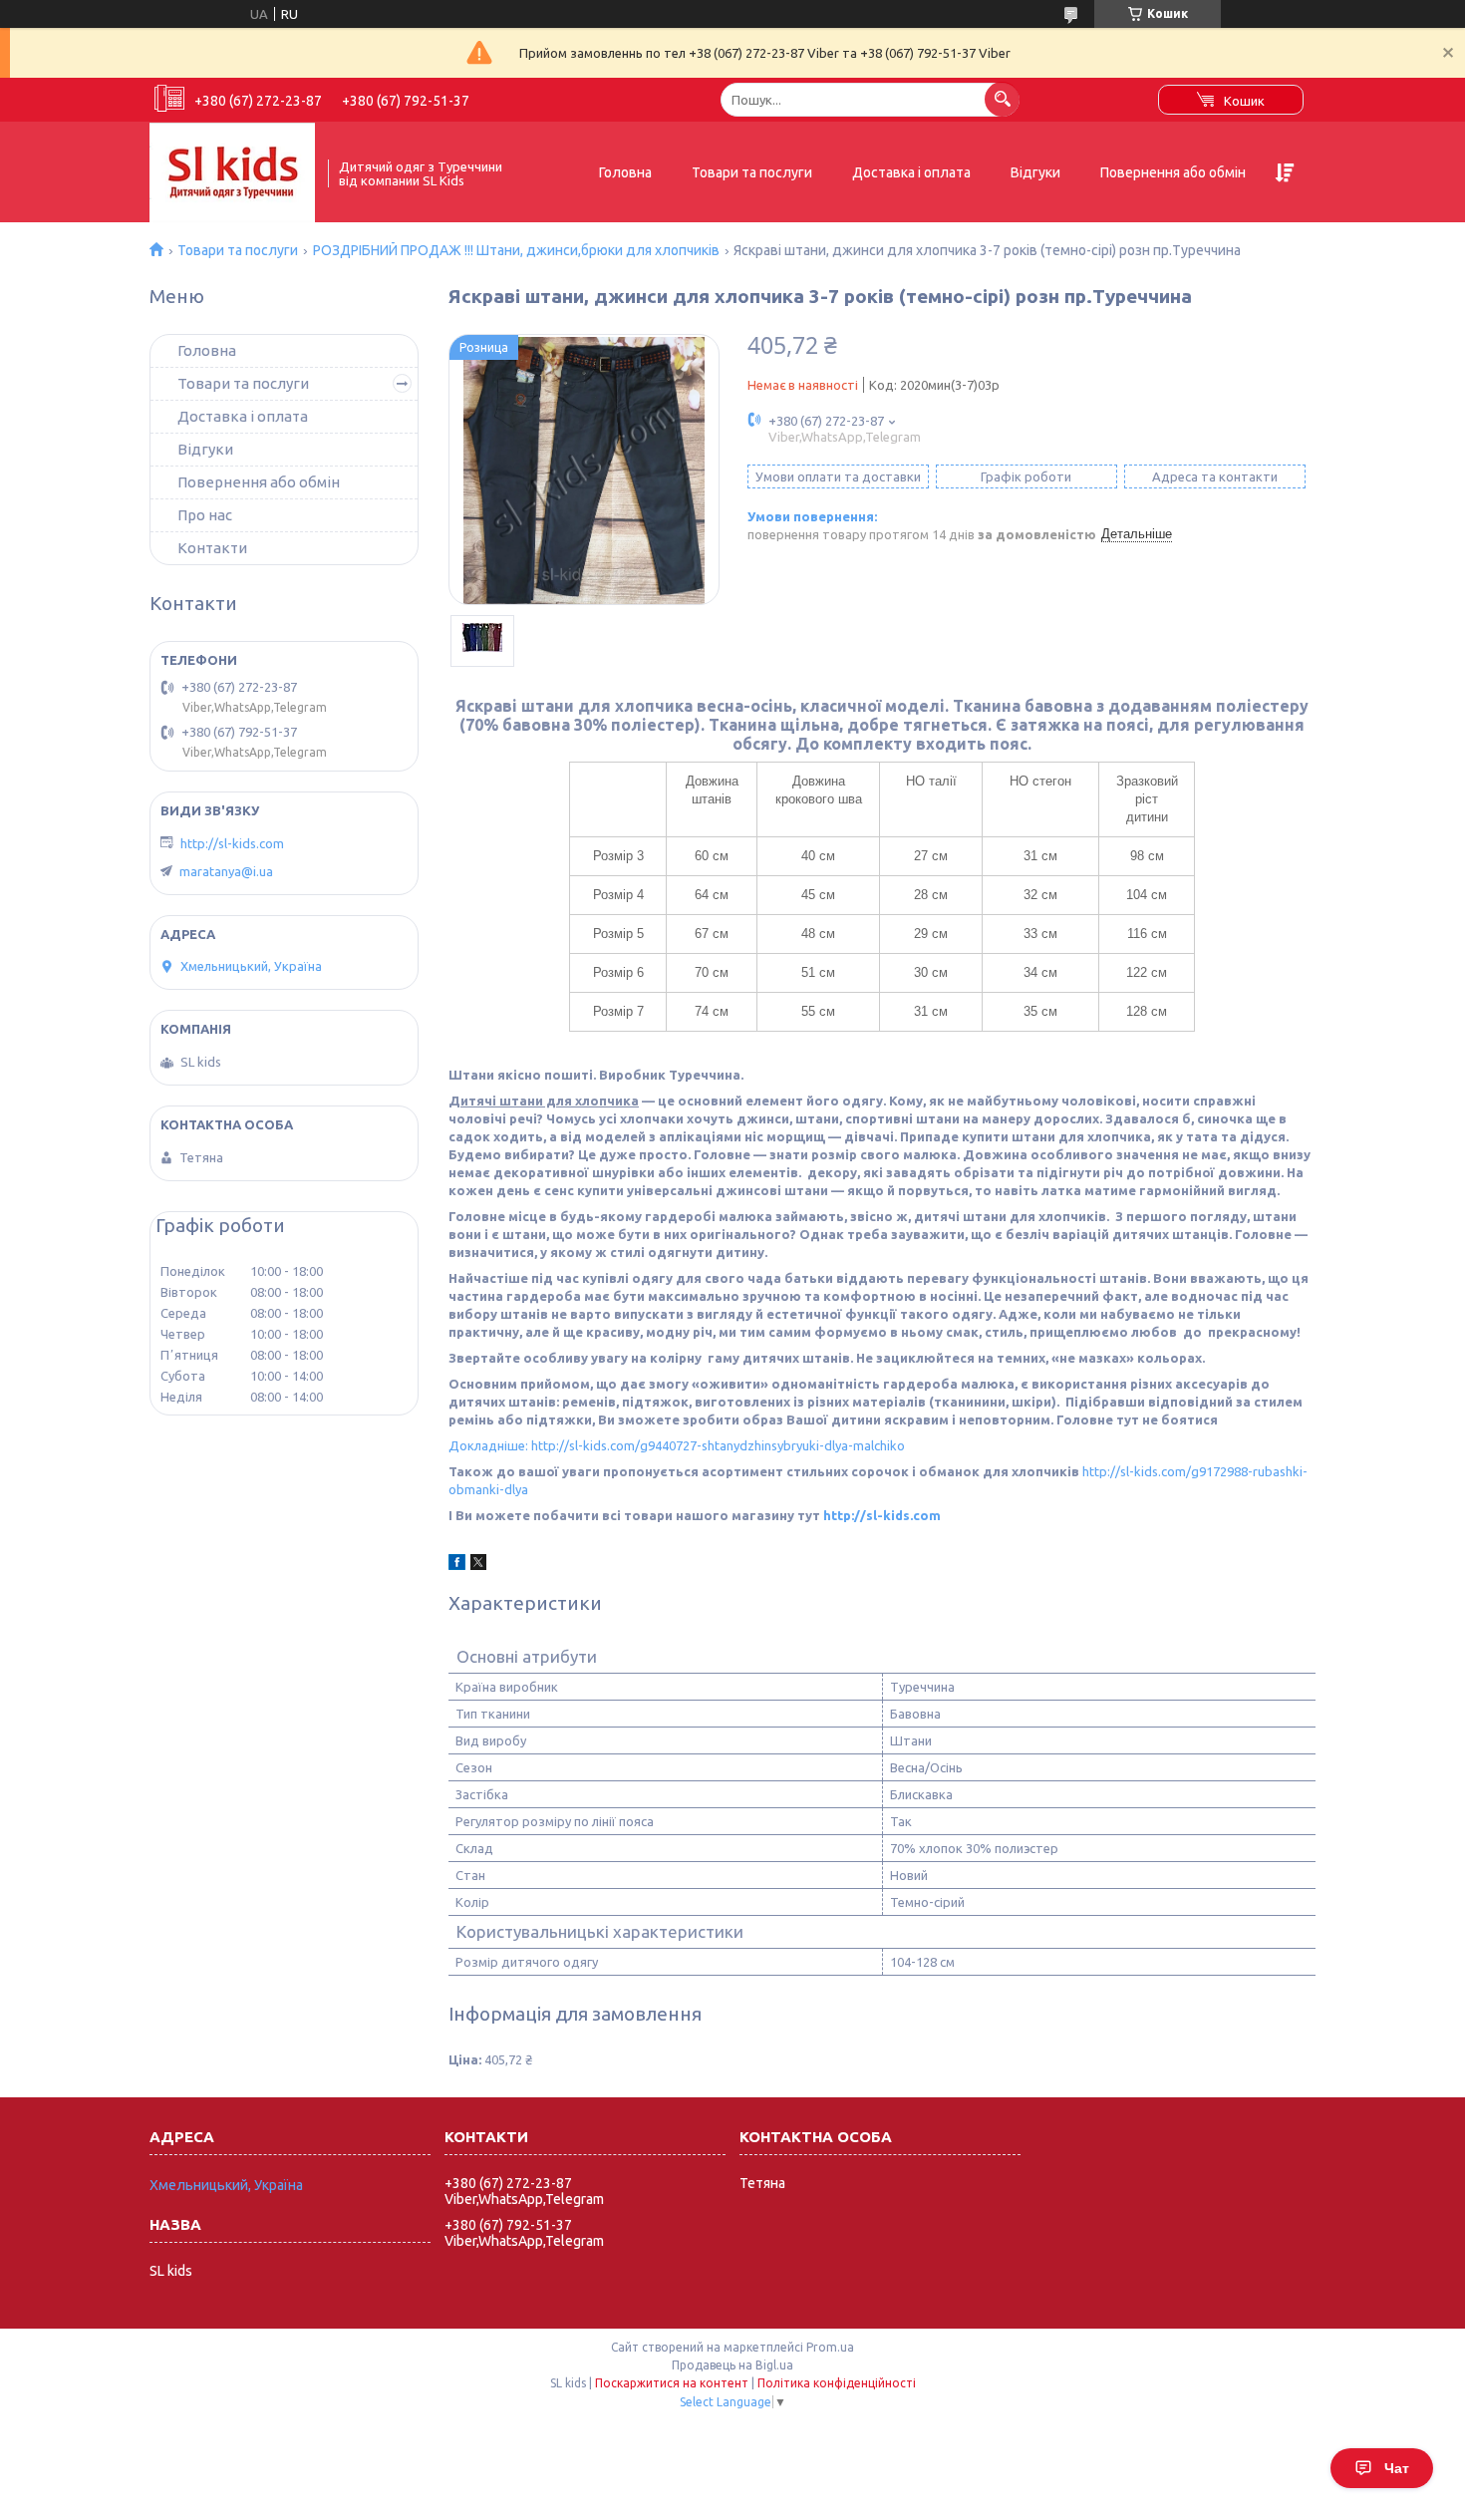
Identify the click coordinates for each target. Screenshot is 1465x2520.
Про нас (205, 515)
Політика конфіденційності (837, 2383)
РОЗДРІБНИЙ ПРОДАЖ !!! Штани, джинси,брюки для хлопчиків (516, 250)
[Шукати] (1002, 99)
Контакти (212, 548)
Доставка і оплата (911, 172)
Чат (1397, 2468)
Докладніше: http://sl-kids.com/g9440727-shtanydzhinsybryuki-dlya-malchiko (677, 1445)
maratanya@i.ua (226, 871)
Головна (625, 172)
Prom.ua (830, 2347)
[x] (478, 1565)
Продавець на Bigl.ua (732, 2365)
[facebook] (457, 1565)
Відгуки (1035, 172)
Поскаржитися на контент (672, 2383)
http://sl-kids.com (882, 1515)
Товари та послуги (752, 172)
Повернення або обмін (1173, 172)
